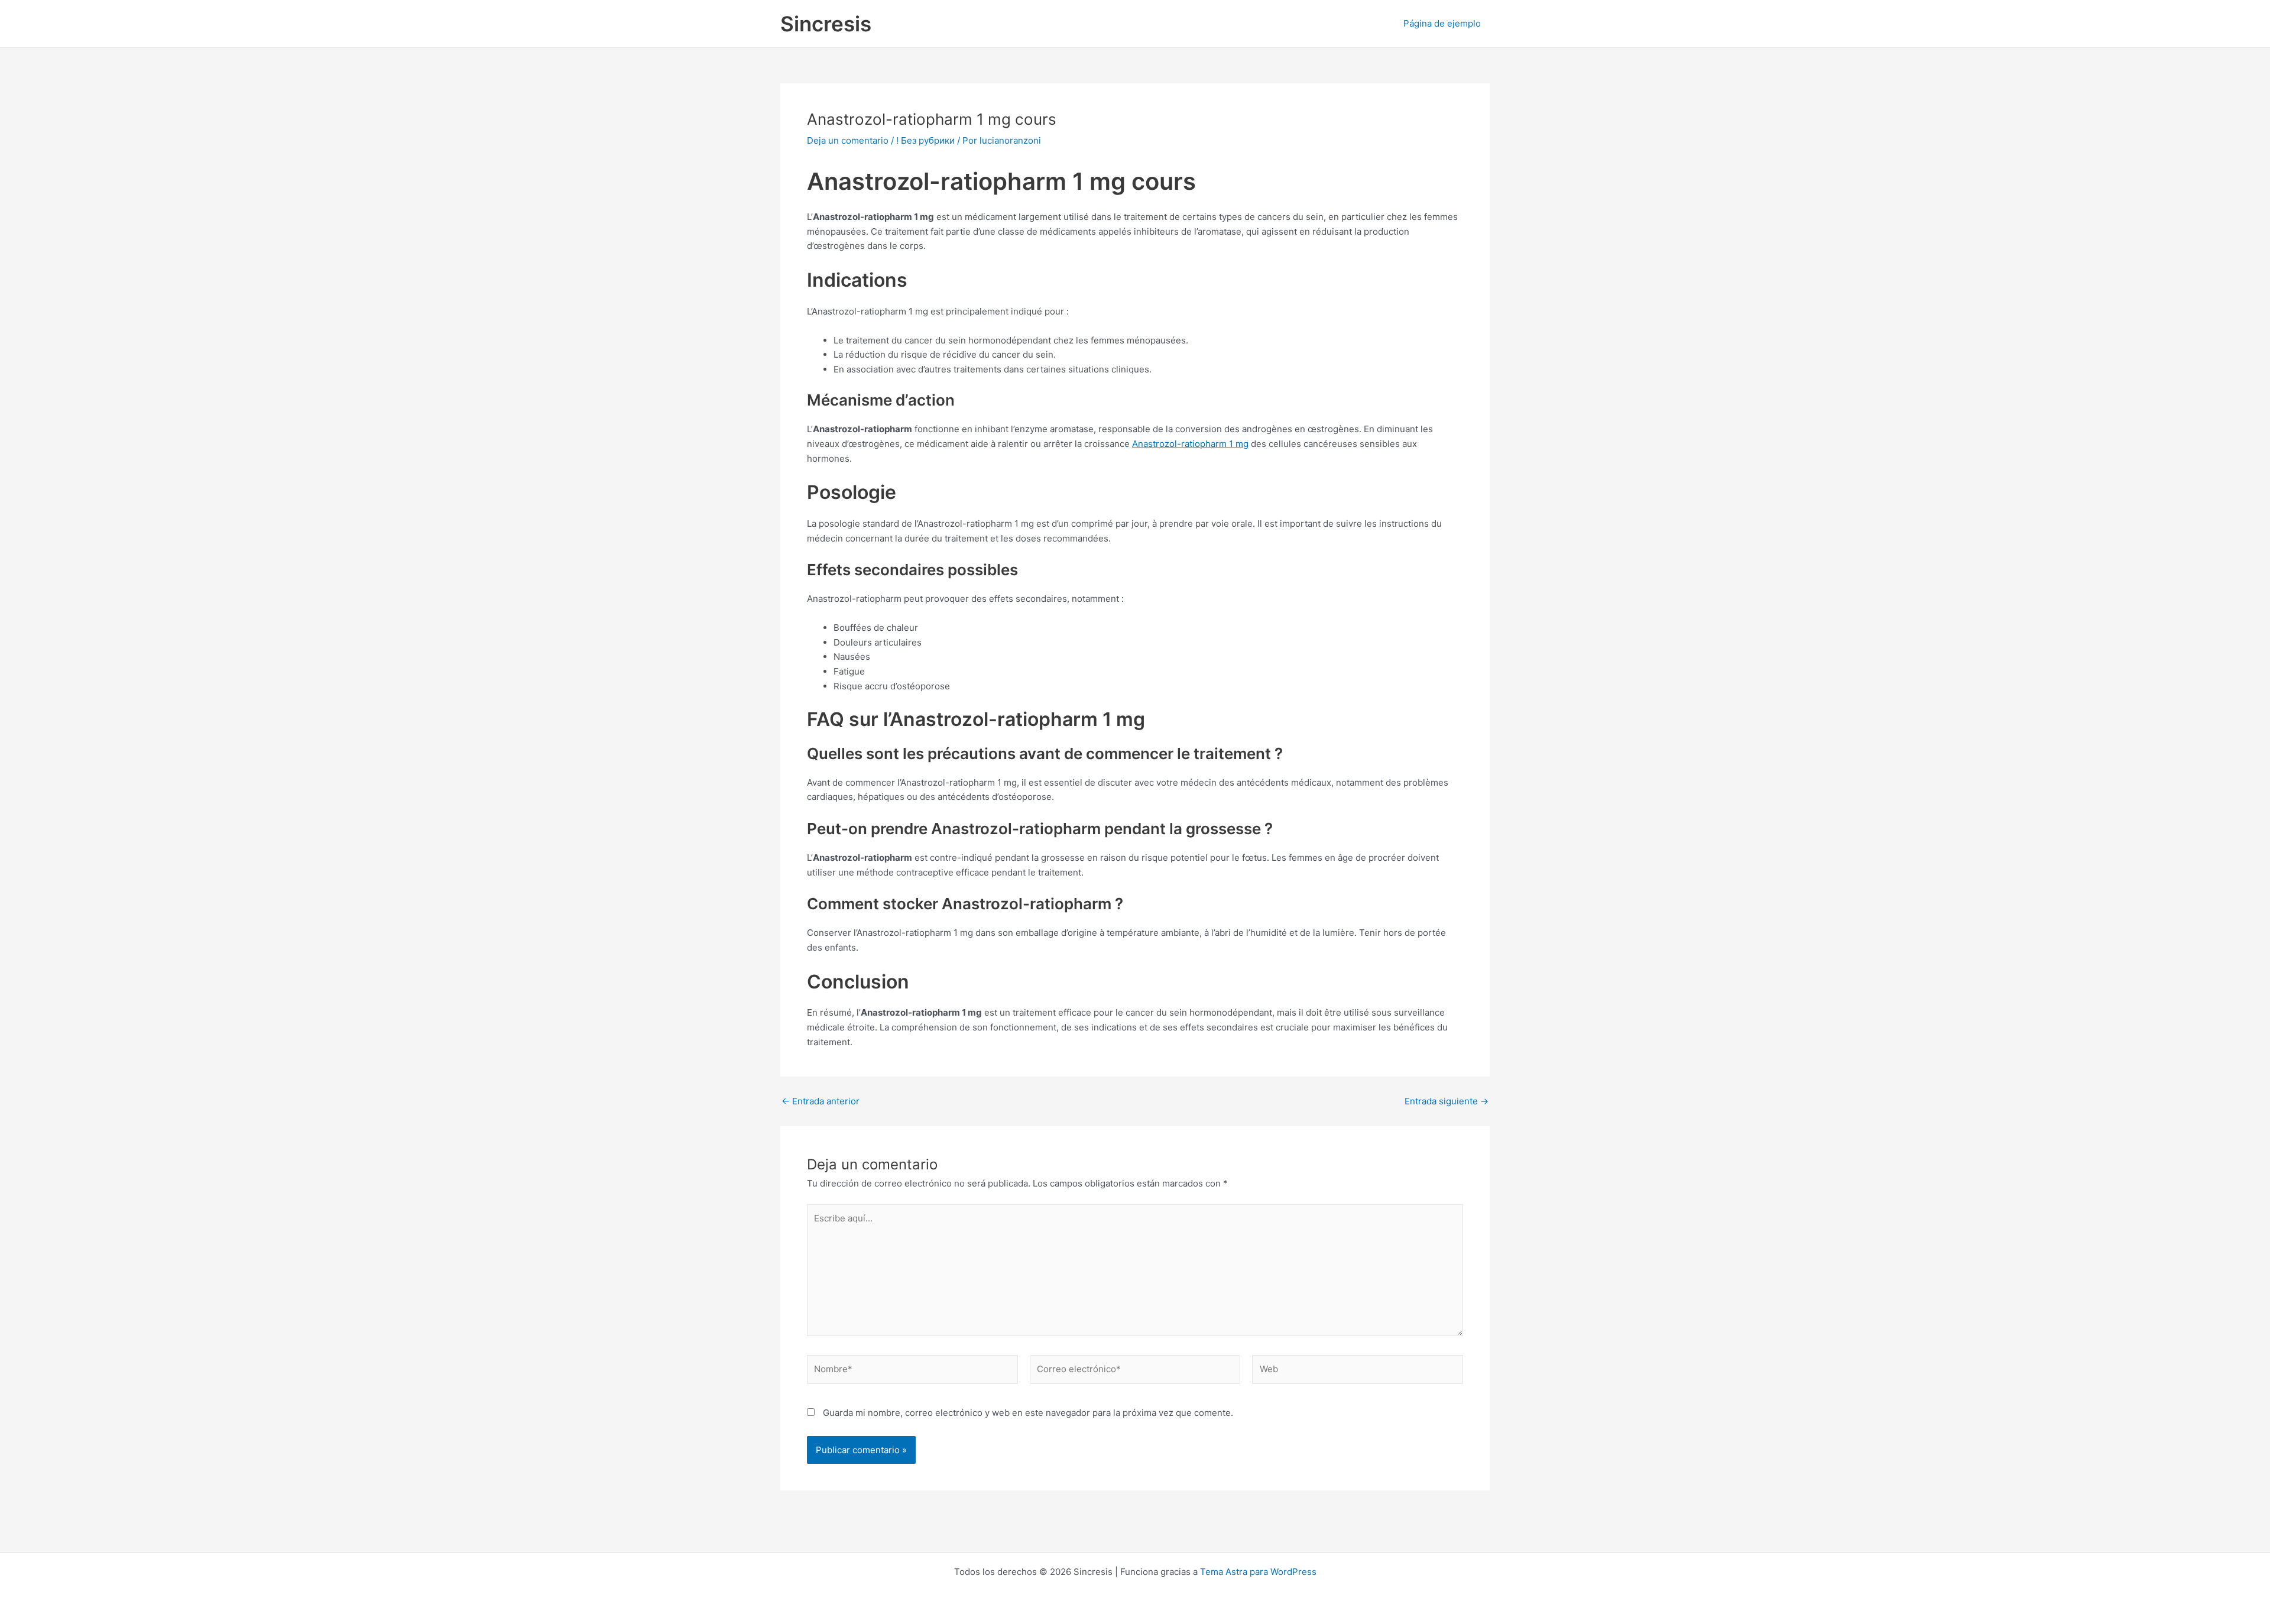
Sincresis (826, 24)
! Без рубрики (925, 140)
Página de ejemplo (1442, 23)
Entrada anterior (821, 1101)
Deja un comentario (848, 140)
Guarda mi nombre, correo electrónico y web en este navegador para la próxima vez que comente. (1028, 1413)
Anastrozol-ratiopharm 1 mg (1190, 444)
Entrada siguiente (1447, 1101)
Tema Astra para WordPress (1258, 1572)
